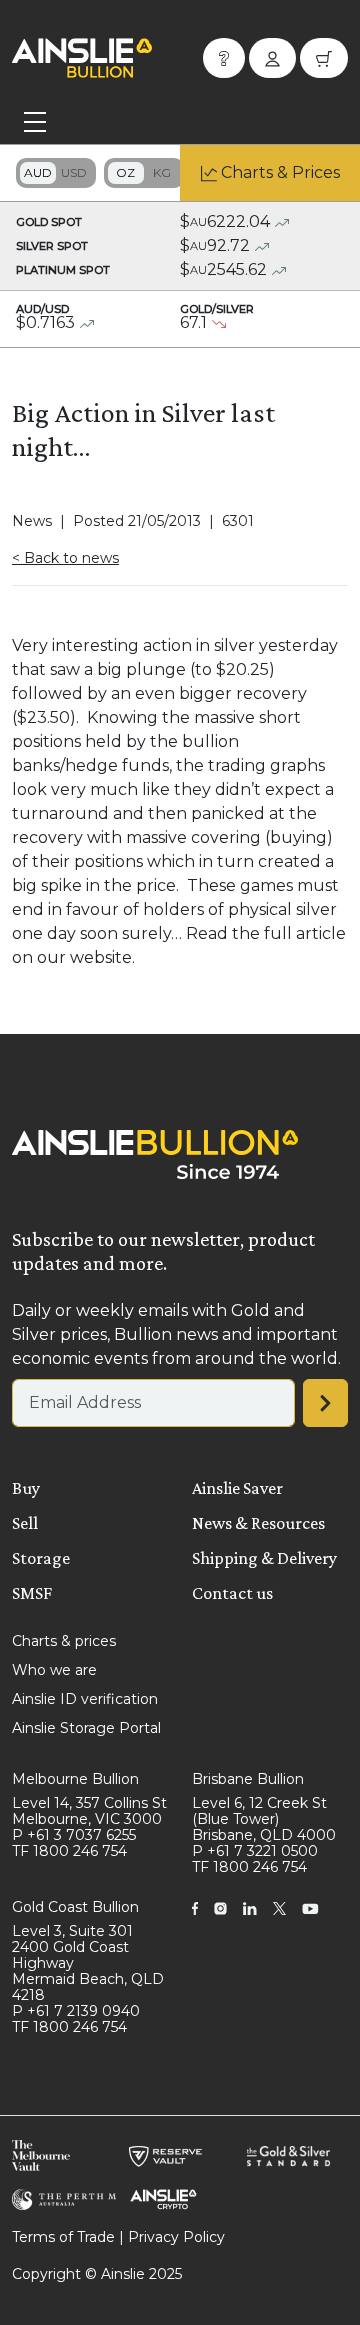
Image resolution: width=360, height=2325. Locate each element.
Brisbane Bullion (248, 1779)
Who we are (54, 1670)
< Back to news (65, 558)
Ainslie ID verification (85, 1699)
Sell (25, 1523)
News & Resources (258, 1523)
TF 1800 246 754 (69, 1851)
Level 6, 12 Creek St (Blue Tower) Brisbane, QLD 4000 (264, 1819)
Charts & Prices (280, 172)
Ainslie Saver (237, 1488)
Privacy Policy (176, 2237)
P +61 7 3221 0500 (255, 1851)
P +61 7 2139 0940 (76, 2011)
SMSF (32, 1593)
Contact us (232, 1593)
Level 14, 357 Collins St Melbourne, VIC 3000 (89, 1811)
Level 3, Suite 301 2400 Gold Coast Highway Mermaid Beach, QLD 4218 (88, 1963)
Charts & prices (64, 1641)
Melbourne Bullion (75, 1779)
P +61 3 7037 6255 (74, 1835)
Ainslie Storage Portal (86, 1728)
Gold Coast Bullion (75, 1907)
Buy (26, 1488)
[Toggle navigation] (35, 122)
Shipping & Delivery (264, 1558)
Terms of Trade (63, 2237)
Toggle (56, 173)
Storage (41, 1558)
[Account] (272, 58)
